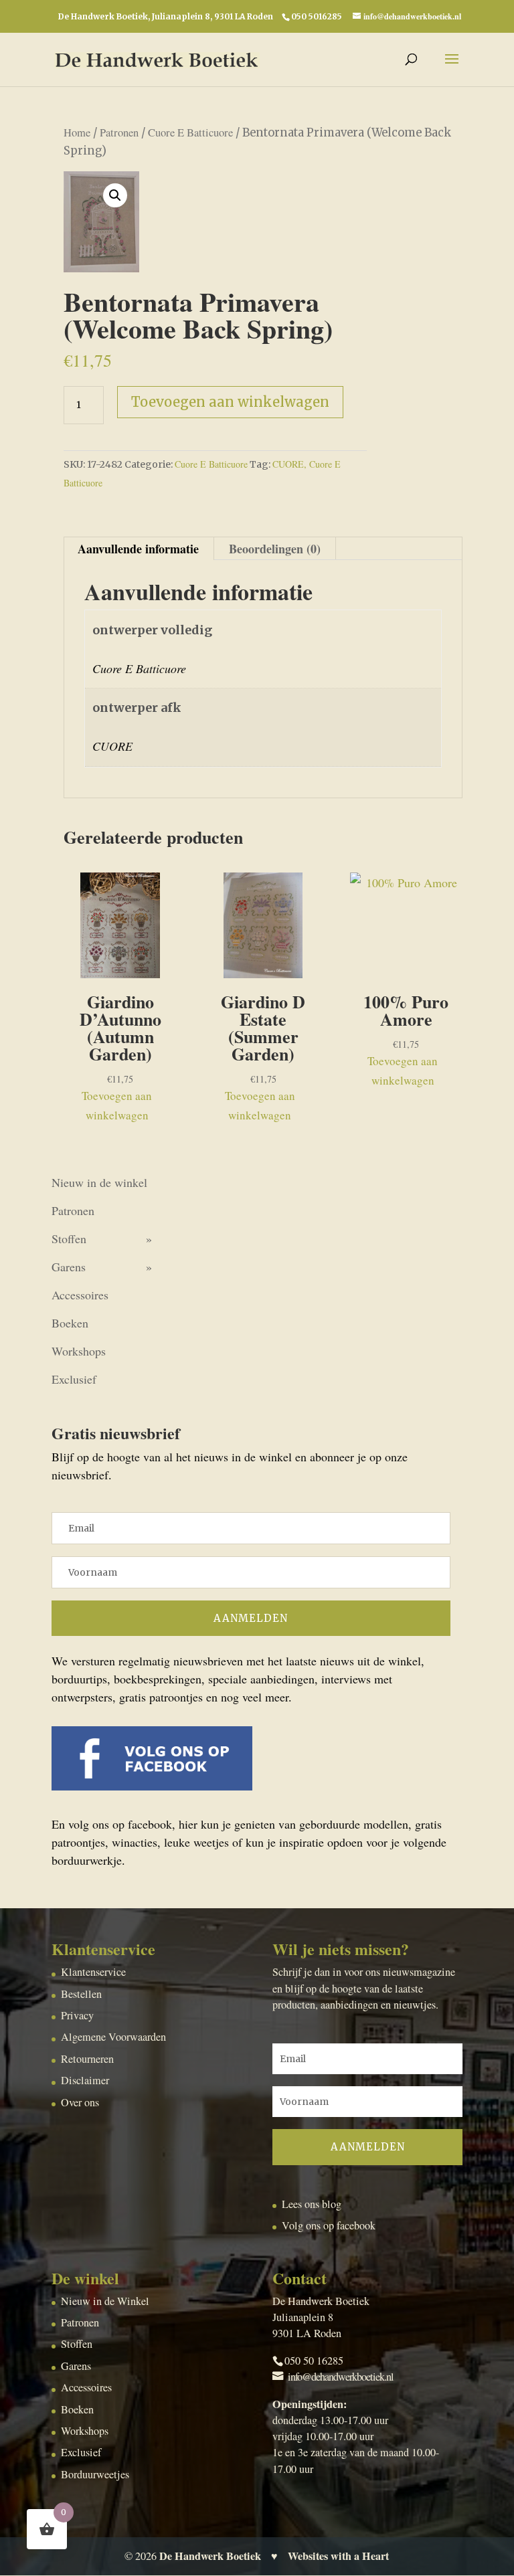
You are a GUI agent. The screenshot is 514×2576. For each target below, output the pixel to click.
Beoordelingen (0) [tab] (275, 549)
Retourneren (87, 2059)
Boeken (70, 1323)
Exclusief (74, 1379)
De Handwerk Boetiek (210, 2556)
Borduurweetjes (95, 2474)
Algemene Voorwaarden (113, 2037)
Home (77, 132)
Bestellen (81, 1994)
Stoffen (69, 1238)
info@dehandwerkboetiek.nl (341, 2377)
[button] (115, 195)
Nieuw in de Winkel (105, 2301)
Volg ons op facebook (329, 2225)
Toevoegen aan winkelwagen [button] (117, 1105)
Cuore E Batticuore (190, 132)
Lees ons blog (312, 2204)
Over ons (80, 2102)
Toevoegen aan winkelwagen (230, 402)
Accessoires (80, 1295)
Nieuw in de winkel (99, 1182)
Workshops (79, 1351)
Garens (69, 1267)
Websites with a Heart (338, 2556)
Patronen (119, 132)
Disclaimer (85, 2080)
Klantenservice (93, 1972)
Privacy (77, 2015)
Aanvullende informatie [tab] (138, 549)
